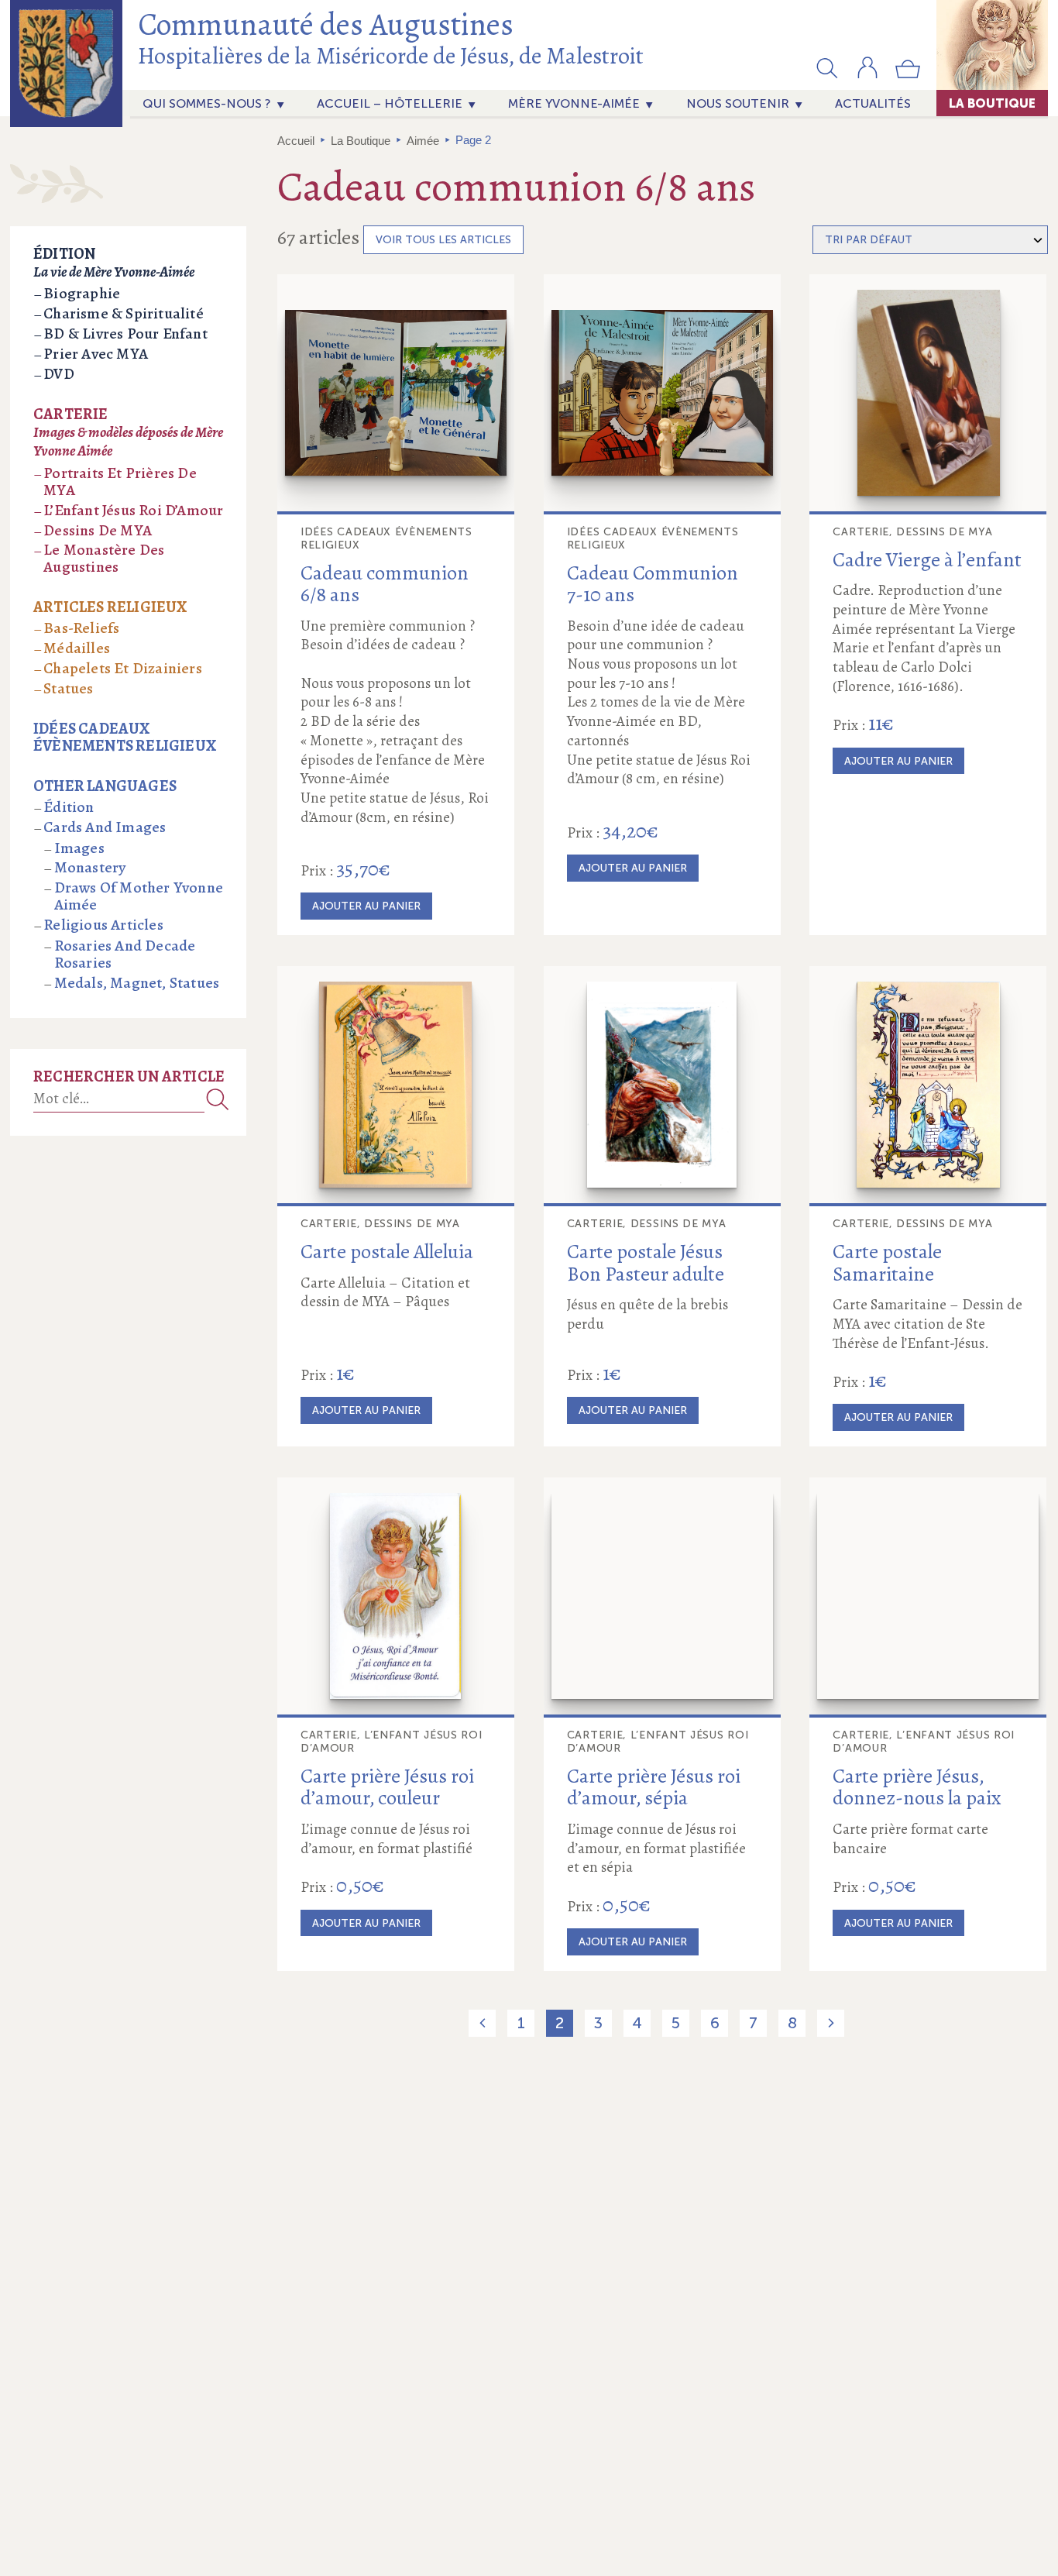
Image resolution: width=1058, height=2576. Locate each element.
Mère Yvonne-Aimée (574, 103)
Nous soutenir (738, 103)
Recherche (218, 1099)
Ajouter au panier (366, 906)
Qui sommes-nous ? (207, 103)
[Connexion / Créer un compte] (867, 75)
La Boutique (992, 103)
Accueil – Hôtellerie (390, 103)
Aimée (423, 141)
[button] (827, 67)
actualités (873, 103)
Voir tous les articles (443, 240)
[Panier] (908, 75)
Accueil (296, 141)
